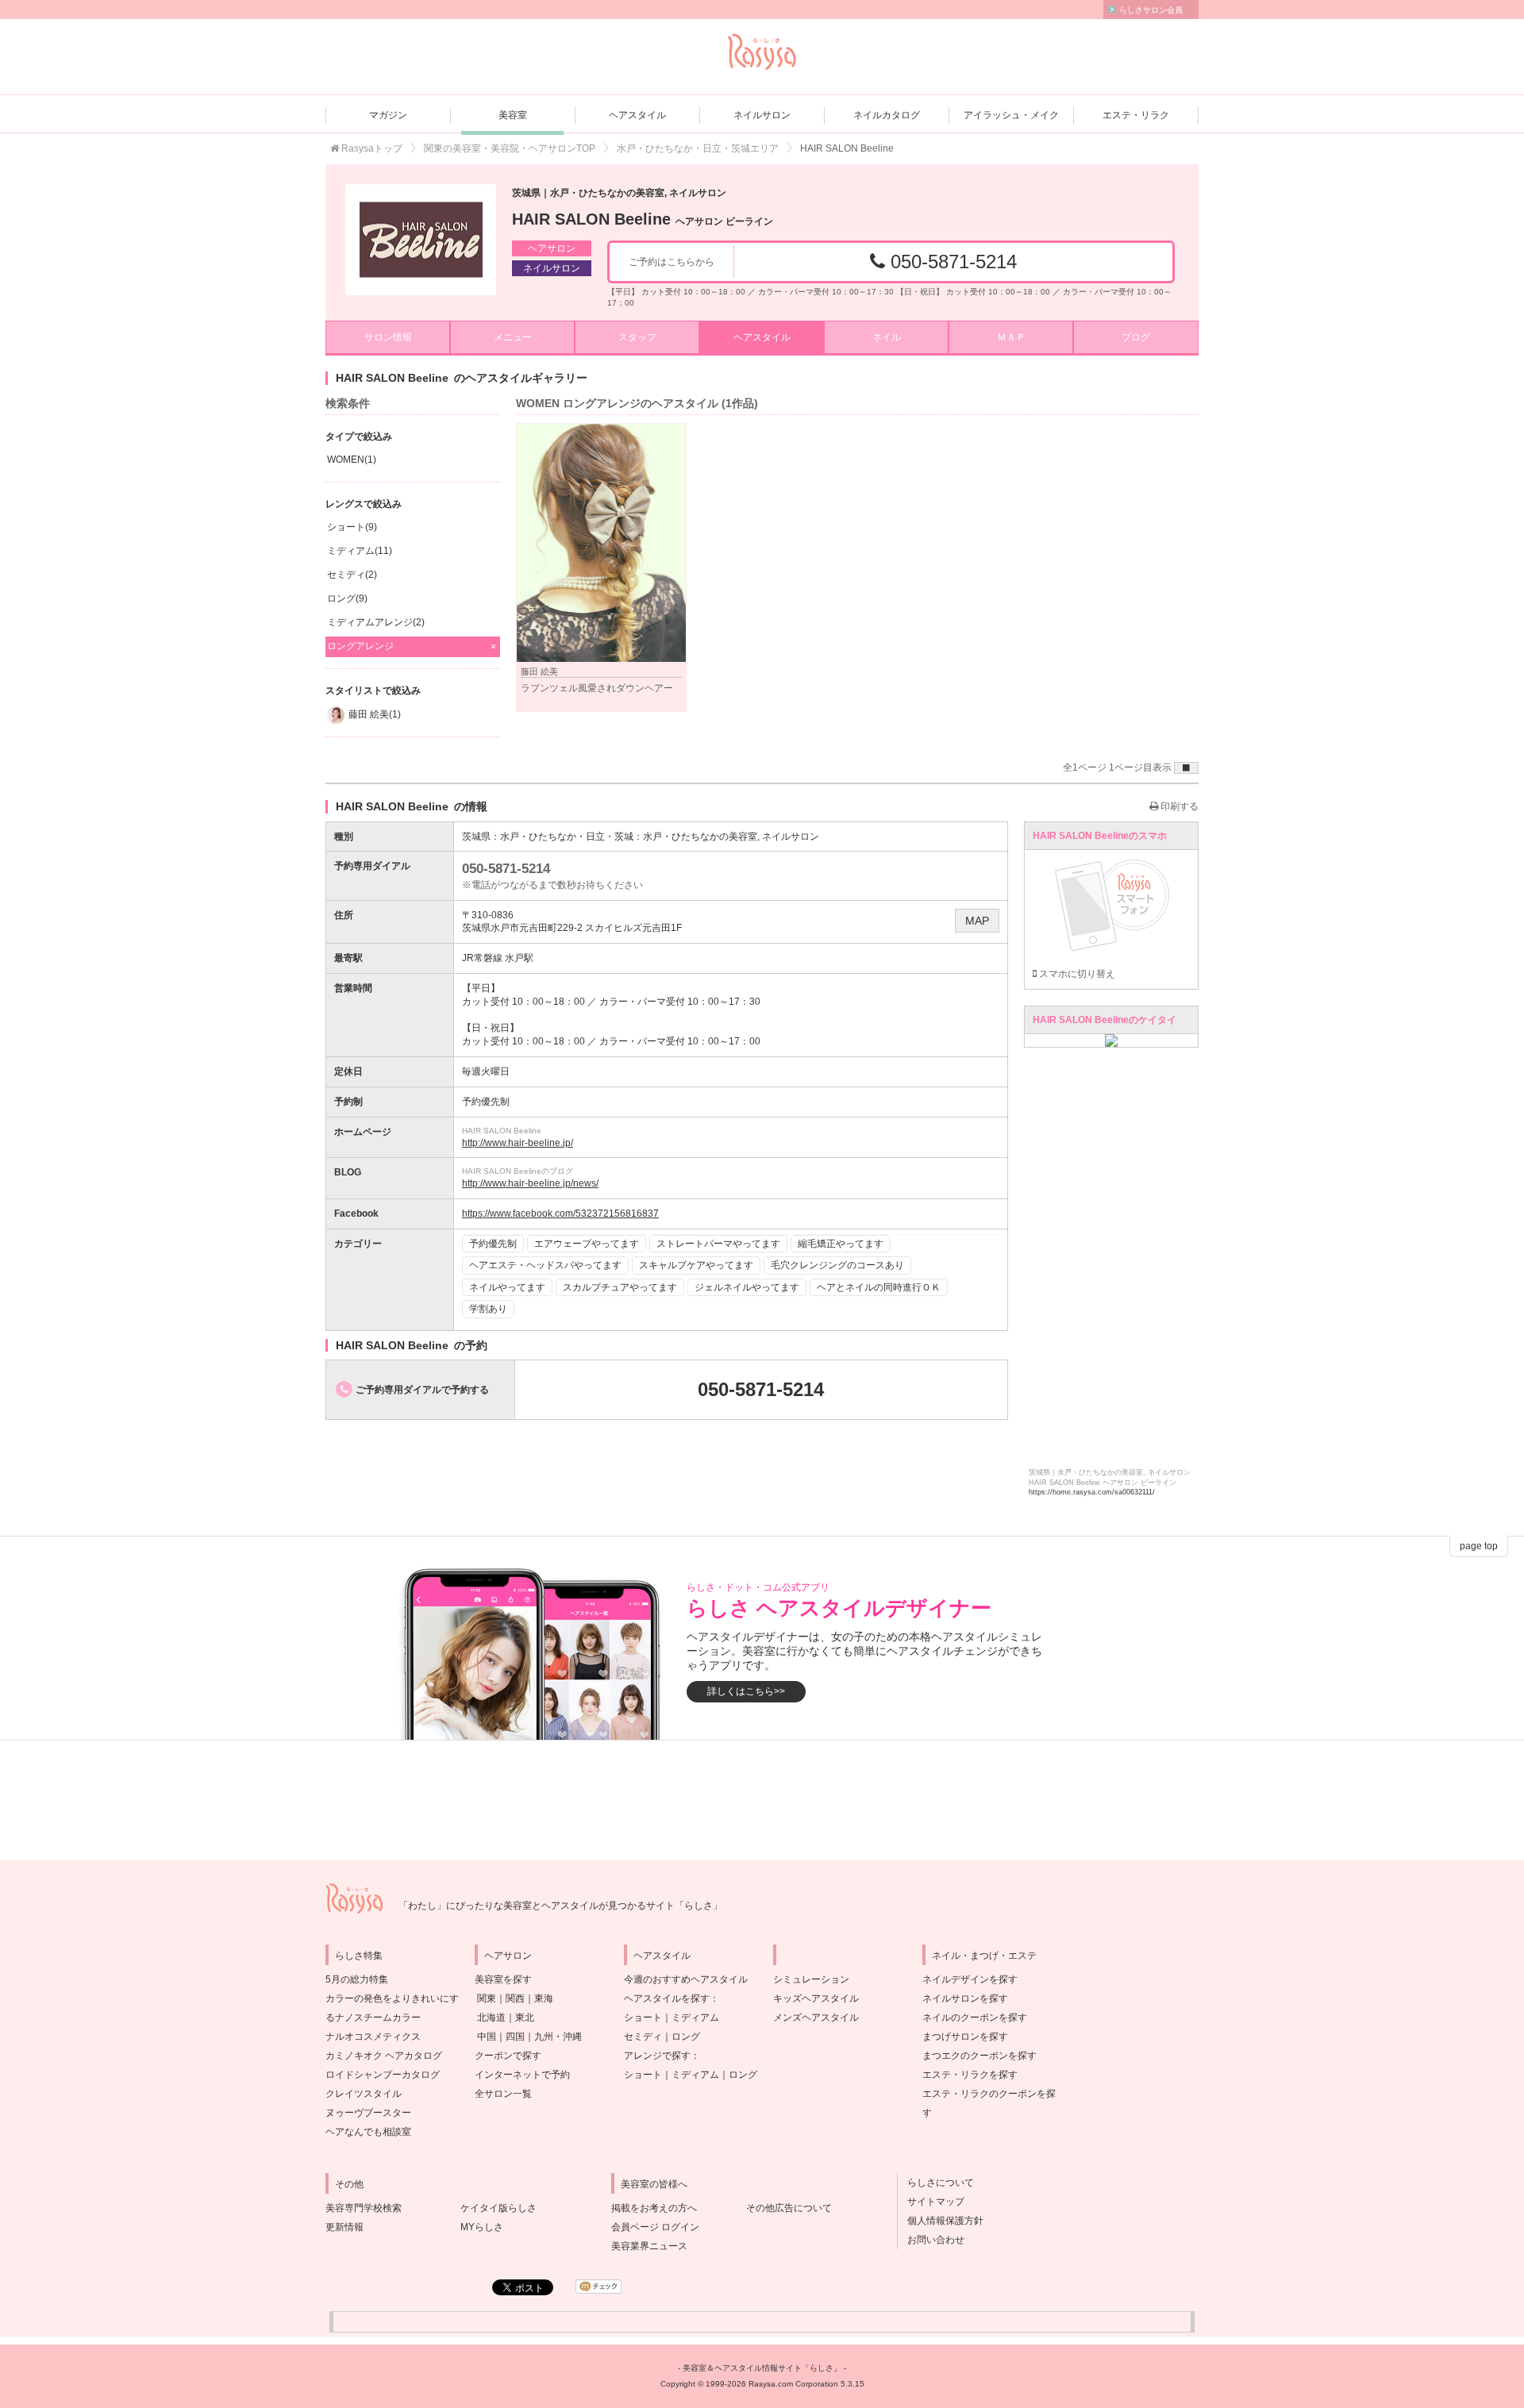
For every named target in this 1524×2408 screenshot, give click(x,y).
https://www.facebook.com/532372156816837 (560, 1214)
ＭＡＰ (1011, 337)
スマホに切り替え (1076, 974)
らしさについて (936, 2183)
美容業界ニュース (649, 2246)
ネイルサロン (762, 115)
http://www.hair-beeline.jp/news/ (530, 1183)
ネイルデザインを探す (970, 1979)
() (352, 460)
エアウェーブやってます (587, 1244)
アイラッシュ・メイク (1011, 115)
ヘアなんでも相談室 (368, 2132)
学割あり (488, 1309)
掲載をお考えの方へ (654, 2208)
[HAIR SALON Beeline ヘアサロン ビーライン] (421, 240)
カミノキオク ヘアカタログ (384, 2056)
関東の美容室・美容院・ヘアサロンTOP (510, 148)
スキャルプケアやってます (696, 1265)
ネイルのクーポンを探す (975, 2018)
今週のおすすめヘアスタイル (686, 1979)
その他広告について (789, 2208)
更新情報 (344, 2227)
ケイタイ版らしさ (498, 2208)
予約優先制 (493, 1244)
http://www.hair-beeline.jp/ (518, 1143)
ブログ (1136, 337)
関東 (487, 1998)
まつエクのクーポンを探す (979, 2056)
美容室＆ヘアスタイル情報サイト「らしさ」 (762, 2368)
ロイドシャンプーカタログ (383, 2075)
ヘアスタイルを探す (667, 1998)
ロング (686, 2037)
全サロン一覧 (503, 2094)
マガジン (388, 115)
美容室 (513, 115)
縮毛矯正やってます (841, 1244)
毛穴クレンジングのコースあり (837, 1265)
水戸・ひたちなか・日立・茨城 (567, 837)
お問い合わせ (931, 2240)
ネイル (887, 337)
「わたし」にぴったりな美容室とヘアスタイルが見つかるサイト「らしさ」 (560, 1906)
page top (1479, 1546)
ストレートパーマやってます (718, 1244)
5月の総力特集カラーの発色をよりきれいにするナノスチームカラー (392, 1998)
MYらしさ (482, 2227)
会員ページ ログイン (655, 2227)
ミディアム (695, 2018)
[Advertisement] (762, 1800)
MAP (977, 921)
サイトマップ (931, 2202)
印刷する (1178, 806)
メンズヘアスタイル (816, 2018)
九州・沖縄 (558, 2037)
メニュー (513, 337)
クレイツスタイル (364, 2094)
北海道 (491, 2018)
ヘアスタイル (637, 115)
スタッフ (637, 337)
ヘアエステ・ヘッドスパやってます (545, 1265)
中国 (487, 2037)
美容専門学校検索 (364, 2208)
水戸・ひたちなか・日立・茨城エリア (698, 148)
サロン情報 (388, 337)
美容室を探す (503, 1979)
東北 (525, 2018)
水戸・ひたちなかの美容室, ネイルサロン (731, 837)
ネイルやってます (507, 1287)
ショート (643, 2018)
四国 (515, 2037)
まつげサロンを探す (965, 2037)
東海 (544, 1998)
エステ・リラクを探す (970, 2075)
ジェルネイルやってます (747, 1287)
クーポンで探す (508, 2056)
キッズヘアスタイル (816, 1998)
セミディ (643, 2037)
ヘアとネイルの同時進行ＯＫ (879, 1287)
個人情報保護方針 (941, 2221)
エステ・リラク (1136, 115)
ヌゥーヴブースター (368, 2113)
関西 (515, 1998)
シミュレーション (811, 1979)
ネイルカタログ (887, 115)
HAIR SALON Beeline (643, 219)
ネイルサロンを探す (965, 1998)
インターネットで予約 (522, 2075)
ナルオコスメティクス (373, 2037)
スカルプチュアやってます (620, 1287)
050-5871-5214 (951, 262)
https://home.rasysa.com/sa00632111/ (1092, 1492)
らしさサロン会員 (1151, 10)
